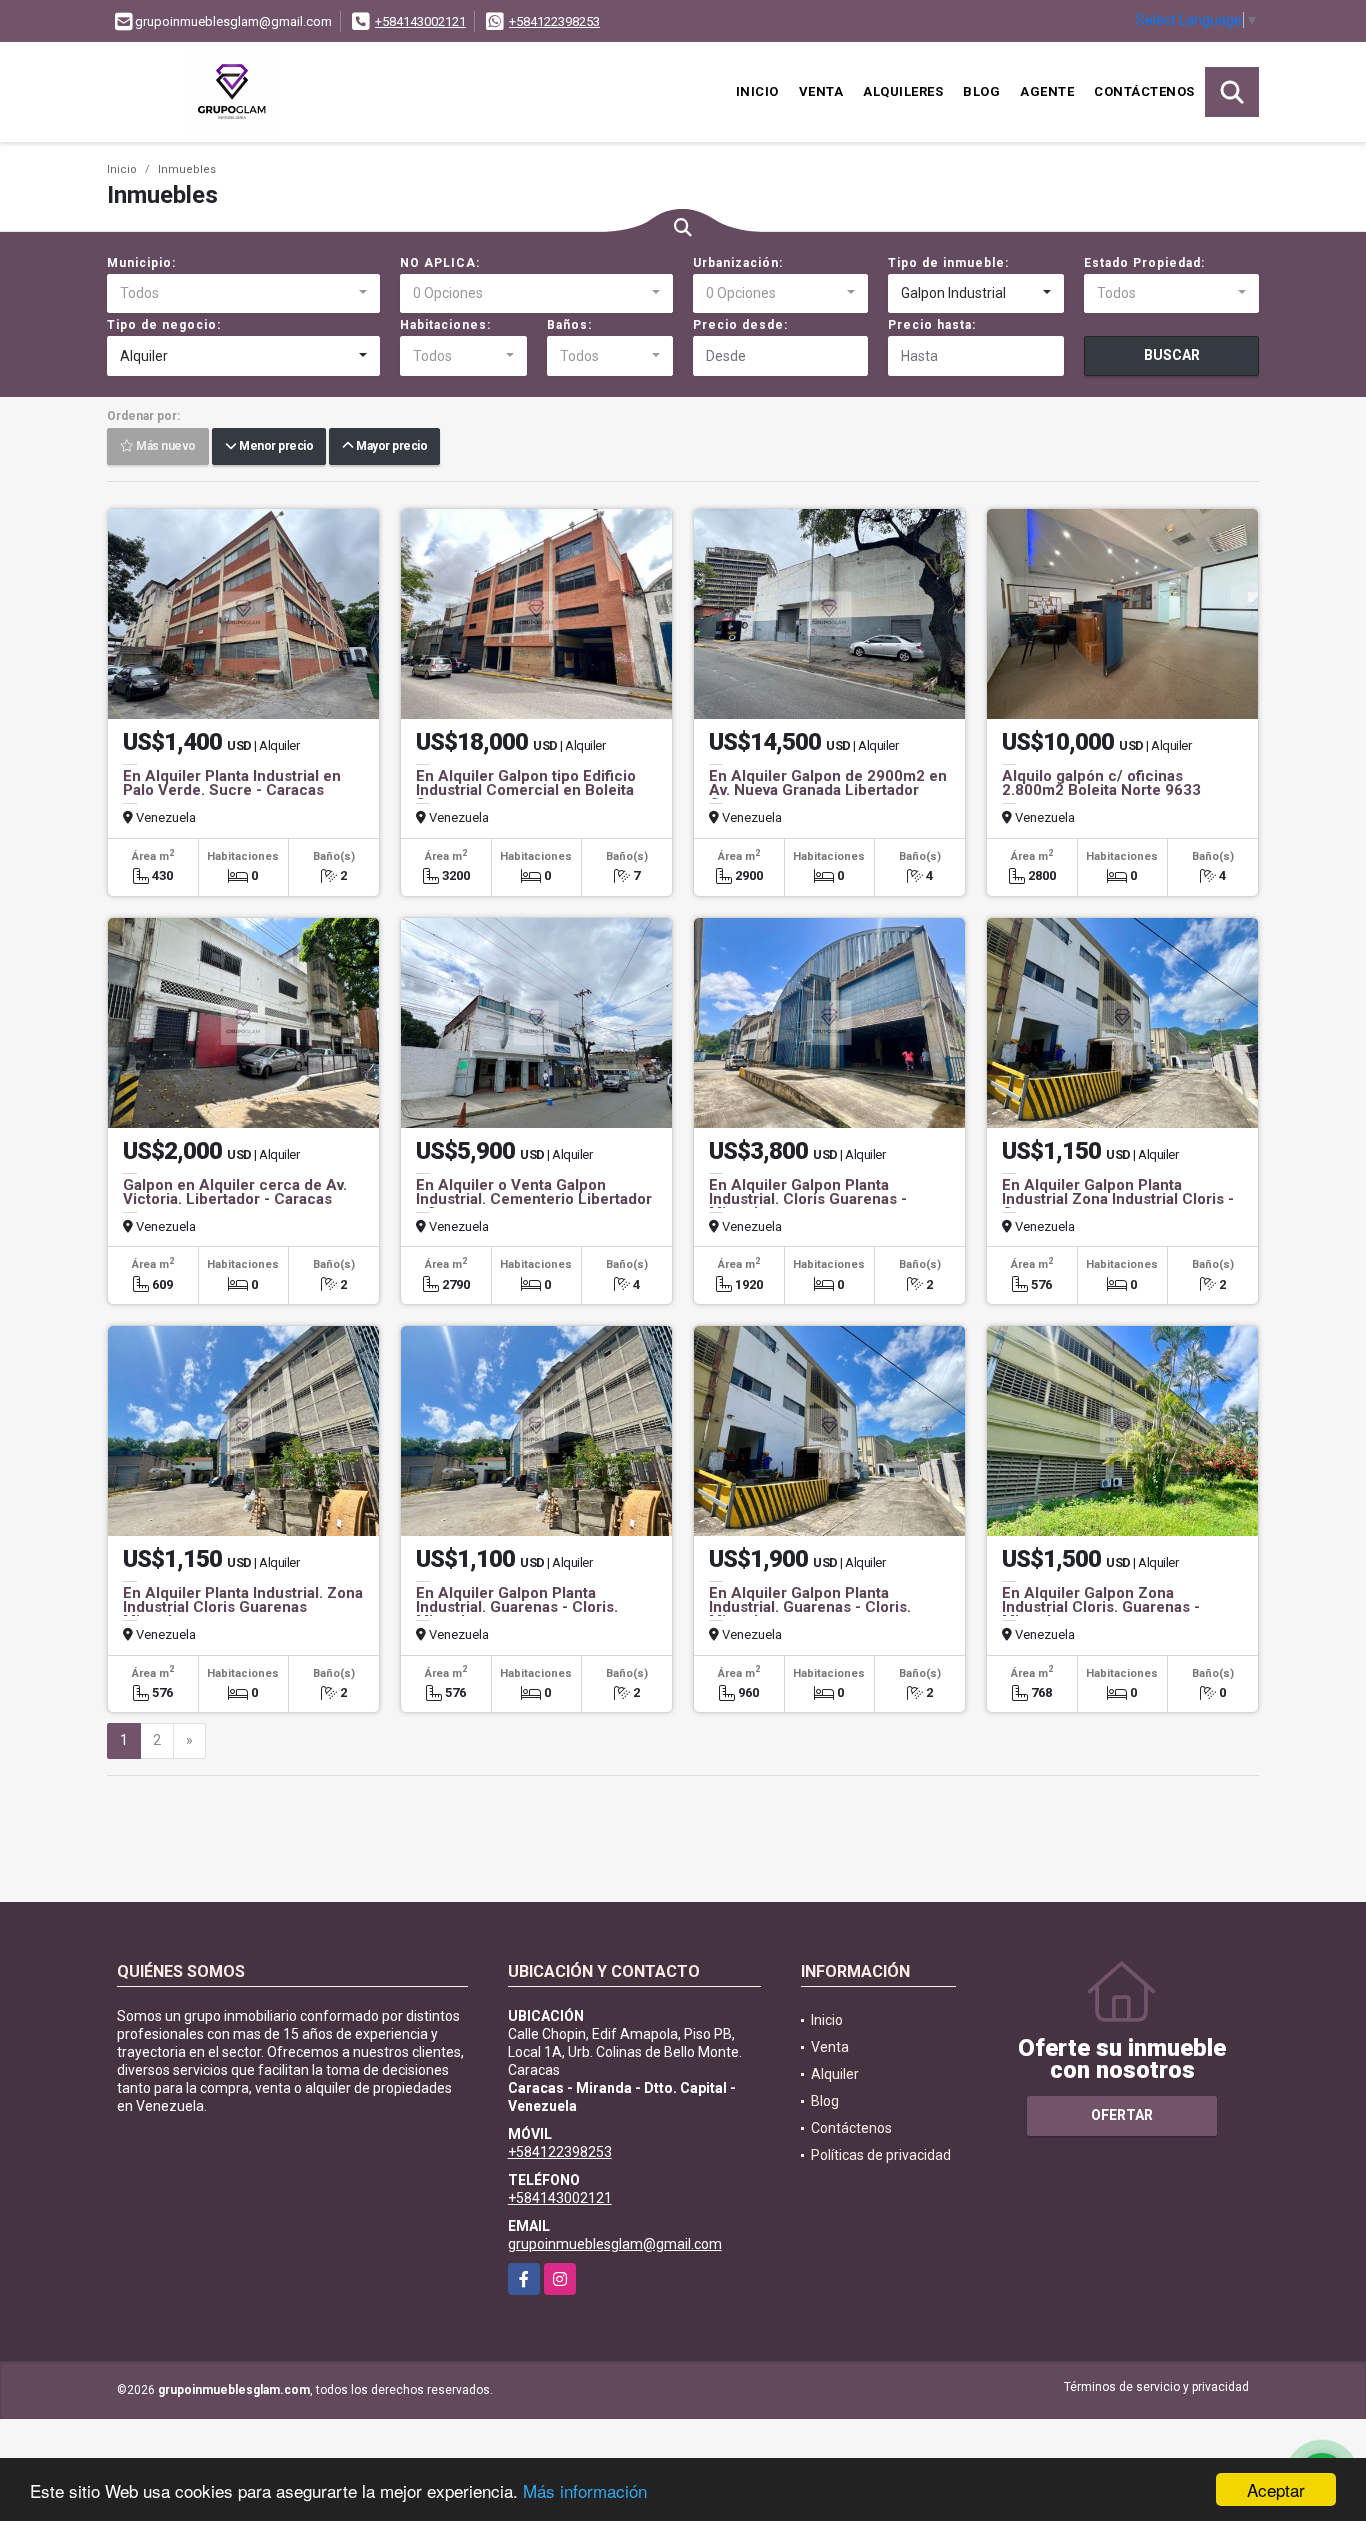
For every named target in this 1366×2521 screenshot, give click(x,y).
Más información (585, 2490)
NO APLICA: (440, 263)
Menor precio (274, 447)
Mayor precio (390, 447)
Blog (981, 91)
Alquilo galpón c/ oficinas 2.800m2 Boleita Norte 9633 (1101, 783)
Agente (1047, 91)
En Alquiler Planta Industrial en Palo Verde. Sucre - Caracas (232, 783)
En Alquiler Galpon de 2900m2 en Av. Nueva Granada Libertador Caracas (828, 790)
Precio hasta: (932, 325)
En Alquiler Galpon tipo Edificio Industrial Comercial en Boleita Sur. (526, 790)
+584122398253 (554, 21)
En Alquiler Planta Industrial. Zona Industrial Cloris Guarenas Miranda (243, 1607)
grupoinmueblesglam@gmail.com (615, 2244)
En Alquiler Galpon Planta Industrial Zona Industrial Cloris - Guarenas (1118, 1199)
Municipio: (141, 263)
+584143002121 (420, 21)
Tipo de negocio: (164, 325)
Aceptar (1276, 2489)
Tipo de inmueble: (948, 263)
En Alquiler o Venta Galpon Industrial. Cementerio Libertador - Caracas (534, 1199)
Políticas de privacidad (881, 2155)
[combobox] (243, 294)
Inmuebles (187, 169)
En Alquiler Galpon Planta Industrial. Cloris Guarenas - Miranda (808, 1199)
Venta (821, 91)
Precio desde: (740, 325)
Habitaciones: (445, 325)
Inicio (757, 91)
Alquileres (903, 91)
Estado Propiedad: (1144, 263)
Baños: (569, 325)
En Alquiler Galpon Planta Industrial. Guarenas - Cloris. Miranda (517, 1607)
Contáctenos (1144, 91)
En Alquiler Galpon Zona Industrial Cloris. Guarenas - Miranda (1101, 1607)
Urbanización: (738, 263)
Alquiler (835, 2074)
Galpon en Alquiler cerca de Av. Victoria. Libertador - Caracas (235, 1192)
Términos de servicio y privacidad (1156, 2387)
